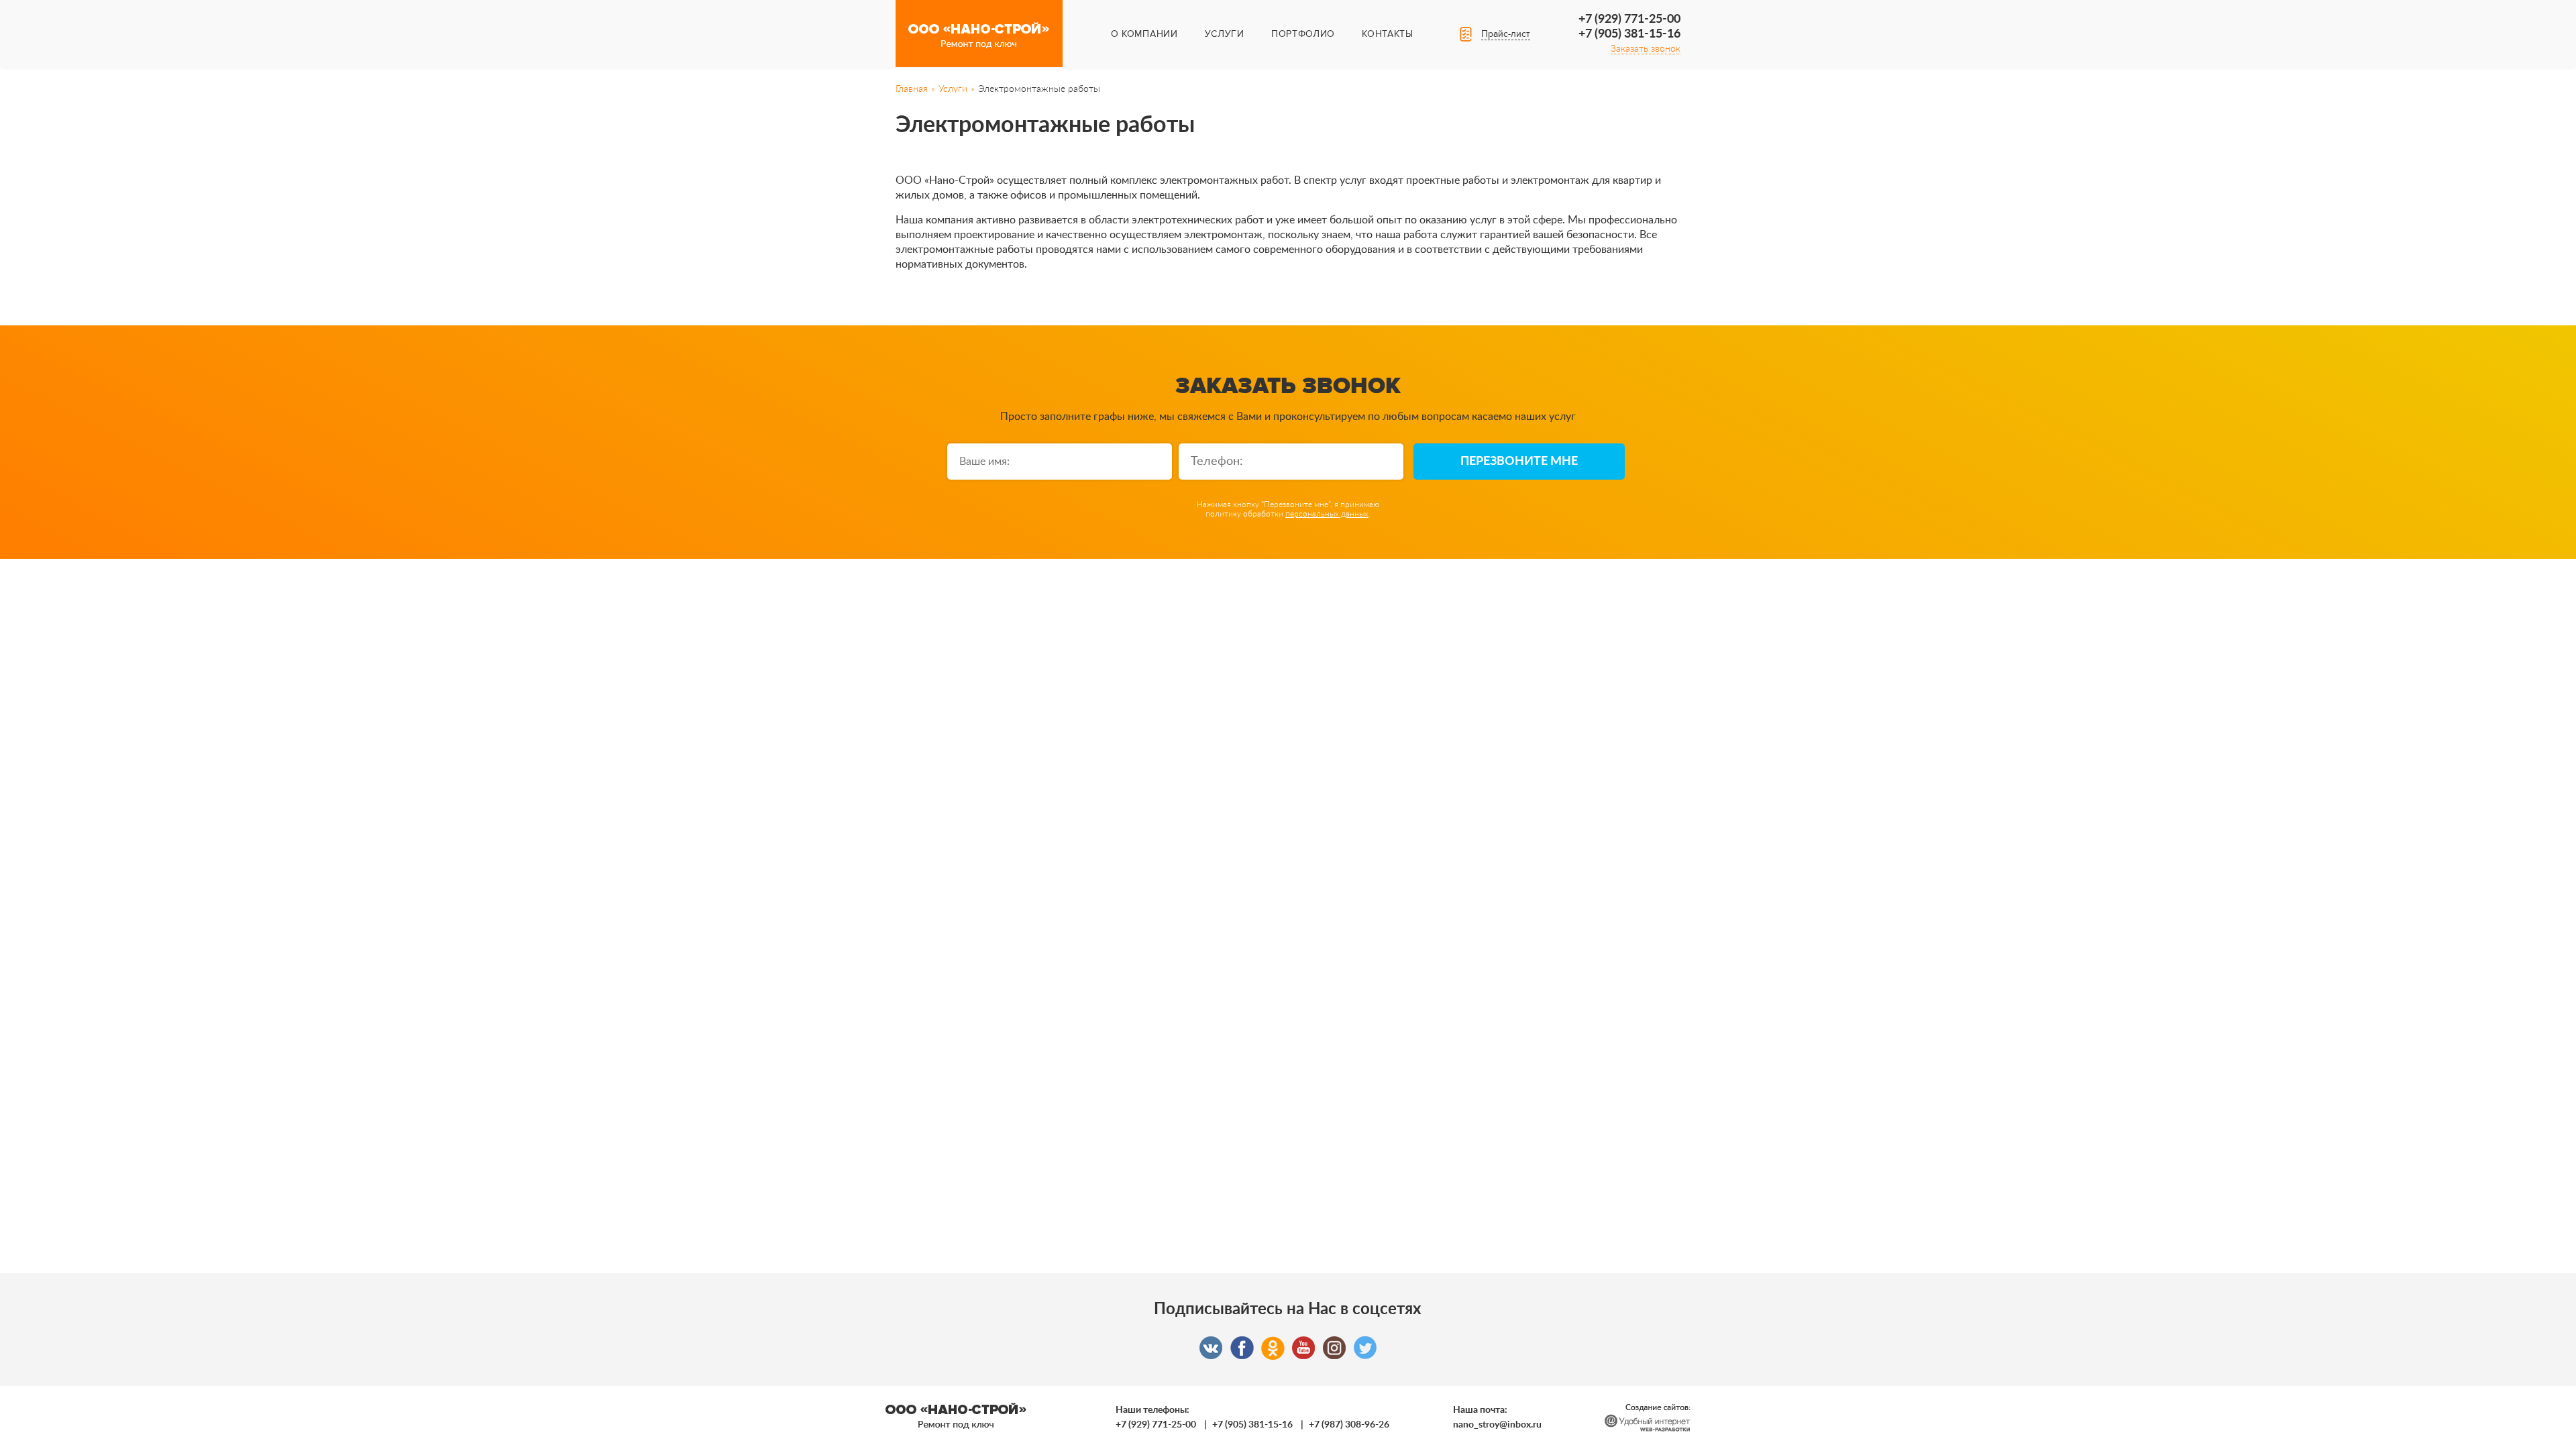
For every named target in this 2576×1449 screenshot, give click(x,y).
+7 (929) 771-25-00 (1629, 19)
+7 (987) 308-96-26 (1349, 1425)
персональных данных (1327, 514)
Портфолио (1303, 34)
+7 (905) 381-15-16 (1629, 34)
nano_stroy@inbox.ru (1497, 1425)
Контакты (1388, 34)
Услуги (1225, 34)
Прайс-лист (1506, 34)
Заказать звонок (1646, 49)
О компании (1144, 34)
